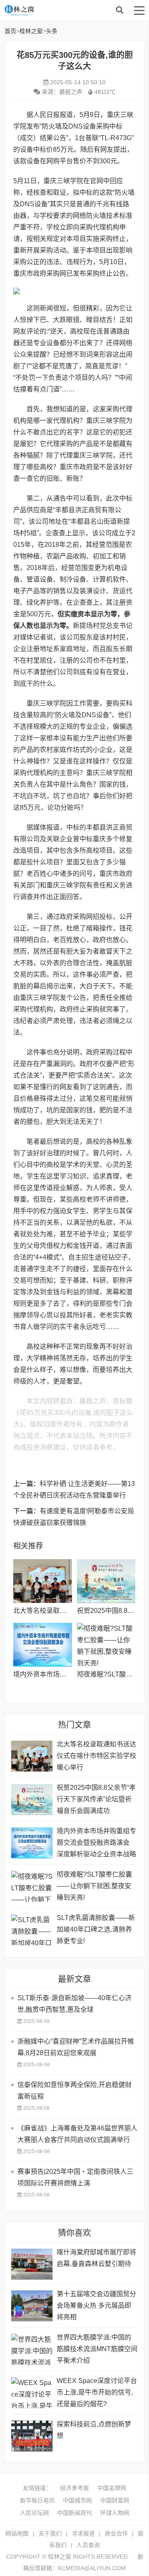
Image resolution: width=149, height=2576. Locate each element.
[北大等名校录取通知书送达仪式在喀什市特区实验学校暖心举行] (42, 1581)
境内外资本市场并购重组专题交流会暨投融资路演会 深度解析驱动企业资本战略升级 (96, 1844)
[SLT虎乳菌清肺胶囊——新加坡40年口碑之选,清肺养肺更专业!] (32, 1930)
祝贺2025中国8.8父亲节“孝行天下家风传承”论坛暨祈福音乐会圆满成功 (96, 1799)
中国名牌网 (112, 2488)
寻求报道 (83, 2533)
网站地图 (17, 2533)
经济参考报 (74, 2488)
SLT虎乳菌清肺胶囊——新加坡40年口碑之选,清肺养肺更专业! (96, 1929)
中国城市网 (77, 2500)
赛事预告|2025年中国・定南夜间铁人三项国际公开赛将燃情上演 (75, 2177)
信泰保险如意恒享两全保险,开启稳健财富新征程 (74, 2091)
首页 (10, 31)
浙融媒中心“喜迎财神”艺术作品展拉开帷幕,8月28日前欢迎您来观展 (76, 2047)
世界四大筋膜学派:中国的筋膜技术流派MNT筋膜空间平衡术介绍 (97, 2349)
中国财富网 (115, 2500)
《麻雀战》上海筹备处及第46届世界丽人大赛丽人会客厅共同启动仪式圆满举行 (77, 2134)
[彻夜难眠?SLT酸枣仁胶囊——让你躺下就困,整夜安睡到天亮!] (106, 1645)
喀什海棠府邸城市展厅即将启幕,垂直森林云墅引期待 (96, 2258)
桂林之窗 (67, 10)
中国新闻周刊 (74, 2513)
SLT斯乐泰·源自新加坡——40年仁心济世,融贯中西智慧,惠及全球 (74, 2004)
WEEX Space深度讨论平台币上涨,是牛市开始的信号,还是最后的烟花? (97, 2392)
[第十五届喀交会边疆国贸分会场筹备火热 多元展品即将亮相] (32, 2306)
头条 (52, 31)
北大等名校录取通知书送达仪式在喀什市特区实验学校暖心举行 (96, 1756)
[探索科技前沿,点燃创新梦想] (32, 2436)
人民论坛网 (34, 2513)
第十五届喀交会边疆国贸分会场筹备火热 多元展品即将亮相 (96, 2305)
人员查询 (88, 2545)
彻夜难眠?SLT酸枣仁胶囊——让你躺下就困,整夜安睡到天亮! (94, 1886)
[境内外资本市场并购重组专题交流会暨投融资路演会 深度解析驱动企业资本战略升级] (42, 1645)
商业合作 (116, 2533)
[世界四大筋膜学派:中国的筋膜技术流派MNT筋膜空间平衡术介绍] (32, 2349)
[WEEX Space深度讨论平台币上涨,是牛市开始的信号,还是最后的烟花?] (32, 2393)
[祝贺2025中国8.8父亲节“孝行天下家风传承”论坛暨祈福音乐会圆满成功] (106, 1581)
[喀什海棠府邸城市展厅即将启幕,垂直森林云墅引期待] (32, 2264)
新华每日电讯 (37, 2500)
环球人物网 (115, 2513)
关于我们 (50, 2533)
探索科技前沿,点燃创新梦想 (94, 2430)
